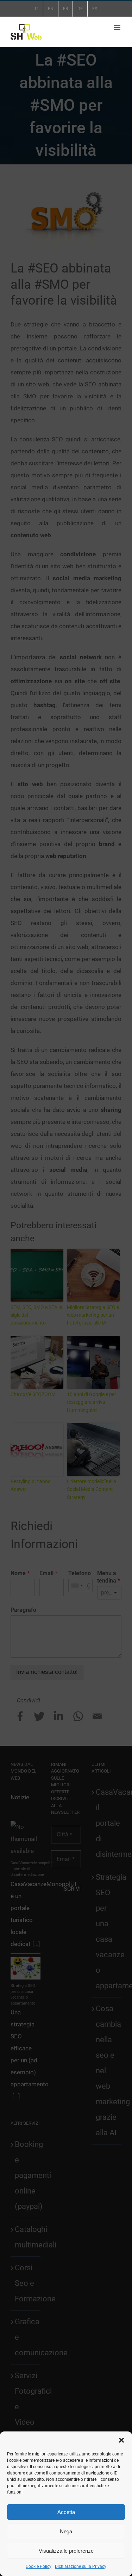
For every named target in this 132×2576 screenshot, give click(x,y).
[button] (121, 2440)
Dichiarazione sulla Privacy (81, 2566)
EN (51, 9)
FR (65, 9)
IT (37, 9)
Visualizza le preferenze (66, 2551)
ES (95, 9)
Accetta (66, 2512)
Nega (66, 2531)
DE (80, 9)
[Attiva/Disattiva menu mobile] (118, 28)
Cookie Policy (39, 2566)
